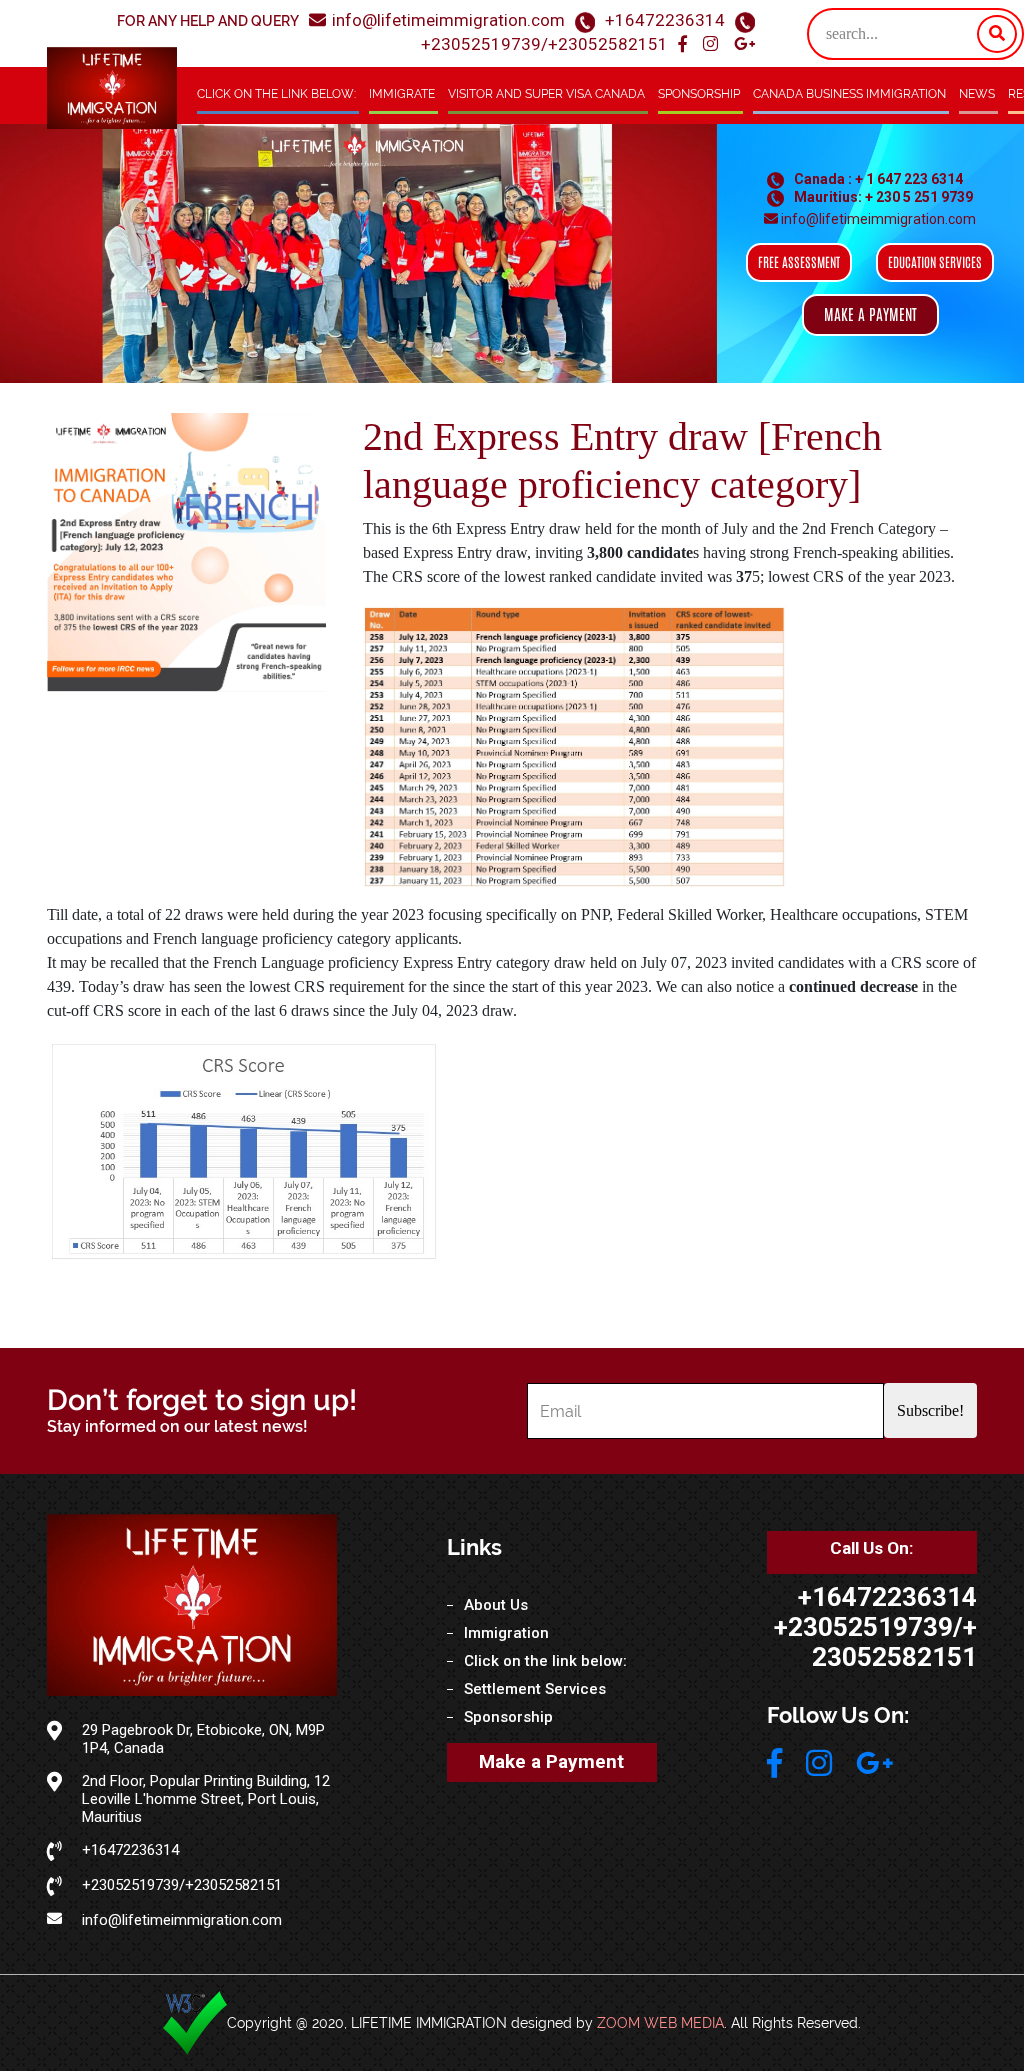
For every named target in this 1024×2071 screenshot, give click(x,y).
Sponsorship (699, 94)
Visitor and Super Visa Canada (546, 94)
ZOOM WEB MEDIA (660, 2023)
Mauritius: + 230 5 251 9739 (882, 197)
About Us (496, 1605)
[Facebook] (684, 44)
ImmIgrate (402, 94)
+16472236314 (665, 20)
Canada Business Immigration (849, 94)
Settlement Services (535, 1689)
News (977, 94)
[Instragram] (712, 44)
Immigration (506, 1633)
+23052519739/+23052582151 (544, 44)
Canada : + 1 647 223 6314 (877, 179)
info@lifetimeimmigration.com (448, 20)
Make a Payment (551, 1761)
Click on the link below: (276, 94)
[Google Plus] (744, 44)
